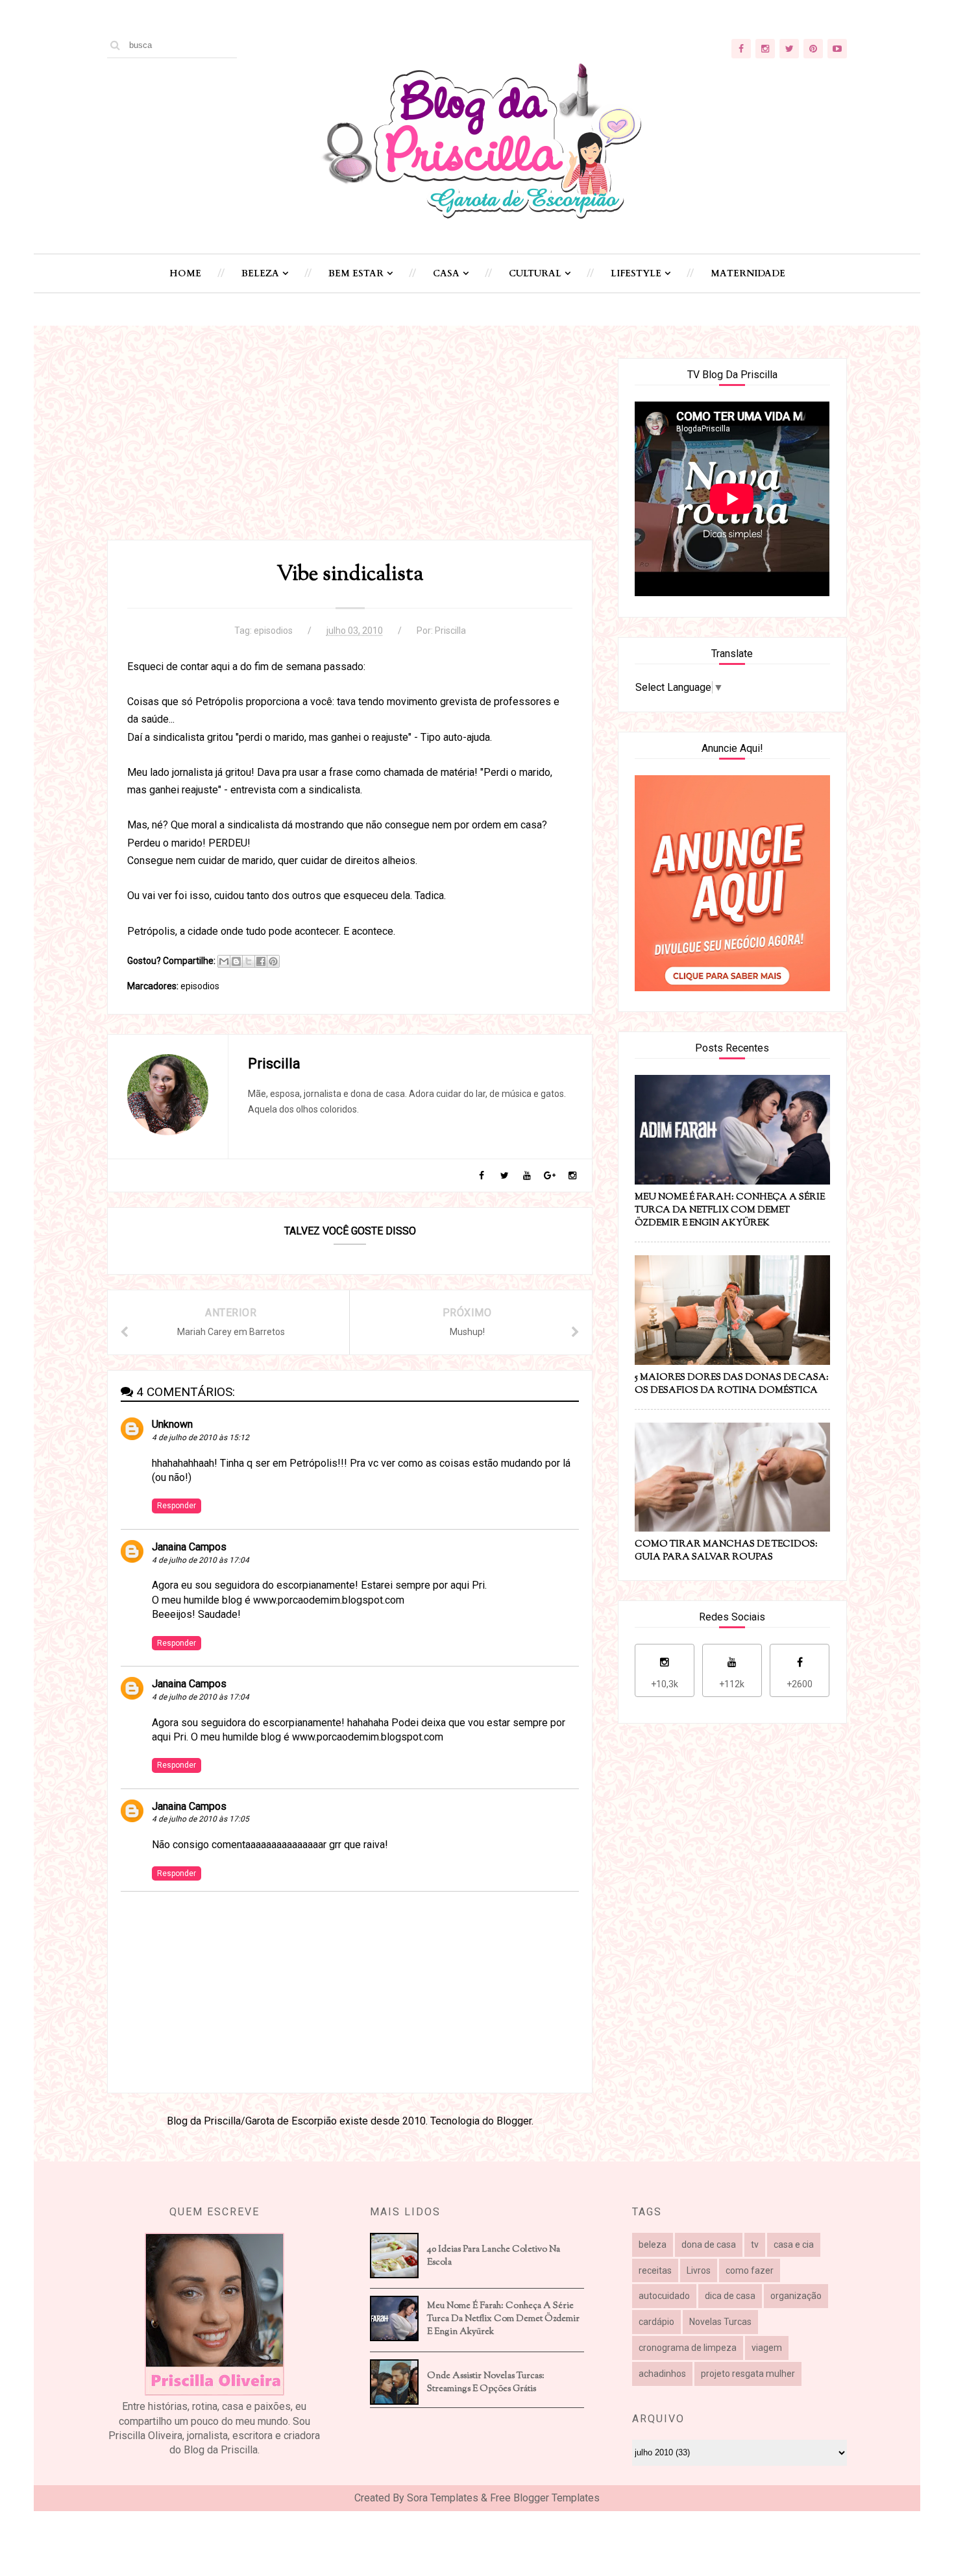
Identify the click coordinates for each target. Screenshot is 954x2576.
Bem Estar (356, 273)
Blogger (514, 2121)
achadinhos (662, 2374)
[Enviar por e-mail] (224, 961)
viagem (767, 2348)
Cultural (535, 273)
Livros (699, 2270)
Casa (446, 273)
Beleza (260, 273)
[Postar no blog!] (236, 961)
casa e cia (794, 2245)
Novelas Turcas (720, 2322)
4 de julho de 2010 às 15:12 (201, 1438)
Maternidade (748, 273)
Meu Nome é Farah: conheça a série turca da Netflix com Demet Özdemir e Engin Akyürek (503, 2319)
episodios (273, 631)
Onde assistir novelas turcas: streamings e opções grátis (486, 2383)
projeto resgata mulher (748, 2374)
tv (755, 2245)
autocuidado (664, 2296)
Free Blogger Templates (545, 2498)
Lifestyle (636, 273)
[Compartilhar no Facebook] (261, 961)
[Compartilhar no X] (249, 961)
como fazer (750, 2270)
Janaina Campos (189, 1547)
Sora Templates (443, 2498)
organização (796, 2296)
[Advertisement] (350, 449)
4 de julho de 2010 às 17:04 (201, 1560)
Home (185, 273)
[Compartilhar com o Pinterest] (273, 961)
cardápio (656, 2322)
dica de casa (730, 2296)
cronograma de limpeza (688, 2348)
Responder (177, 1506)
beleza (653, 2245)
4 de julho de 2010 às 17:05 (201, 1819)
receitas (655, 2270)
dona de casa (709, 2245)
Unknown (172, 1424)
